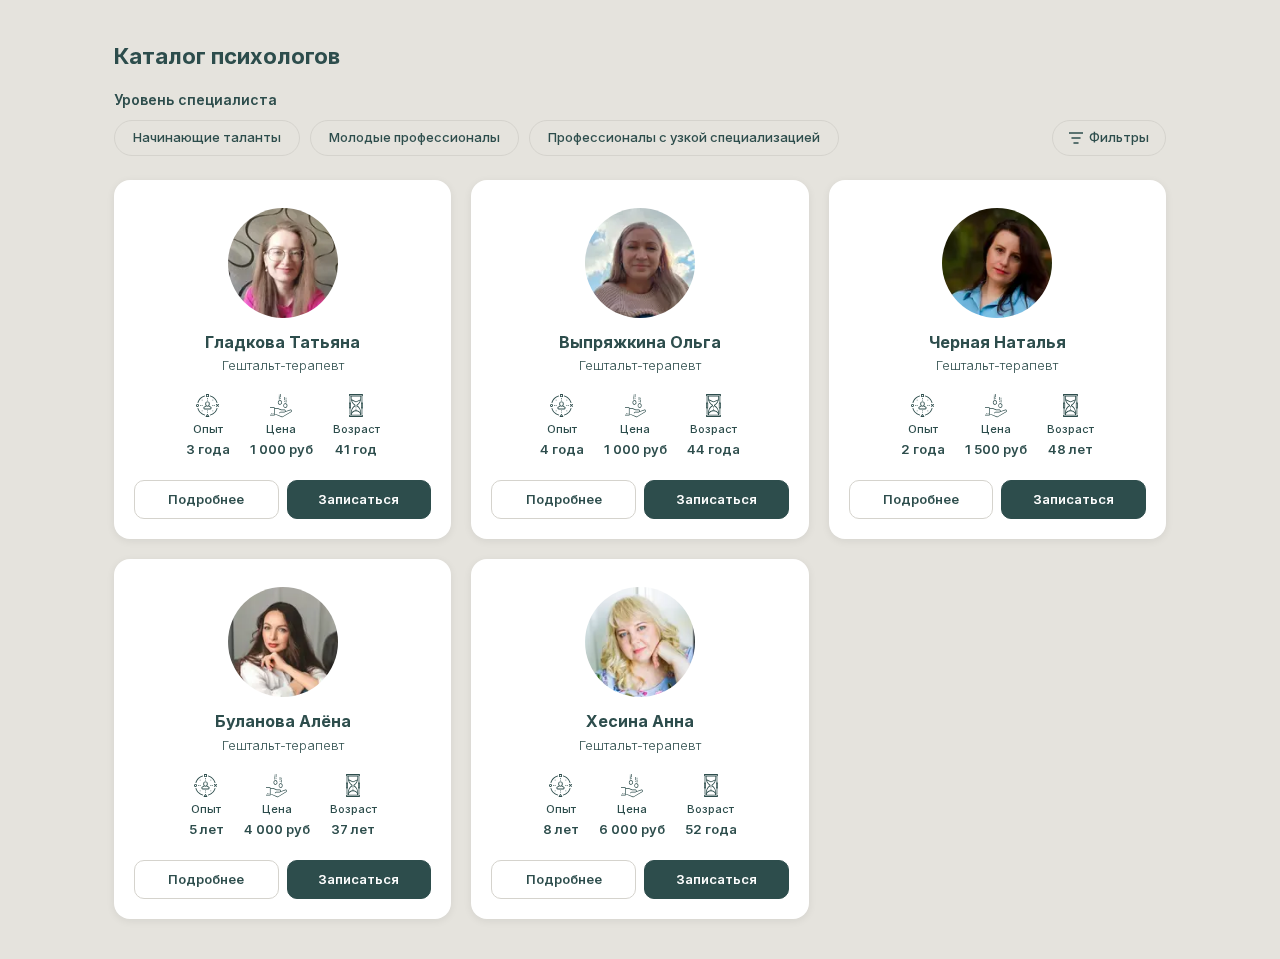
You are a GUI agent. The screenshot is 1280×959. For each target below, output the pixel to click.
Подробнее (206, 499)
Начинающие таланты (207, 137)
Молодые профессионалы (414, 137)
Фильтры (1119, 137)
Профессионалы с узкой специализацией (684, 137)
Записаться (358, 499)
